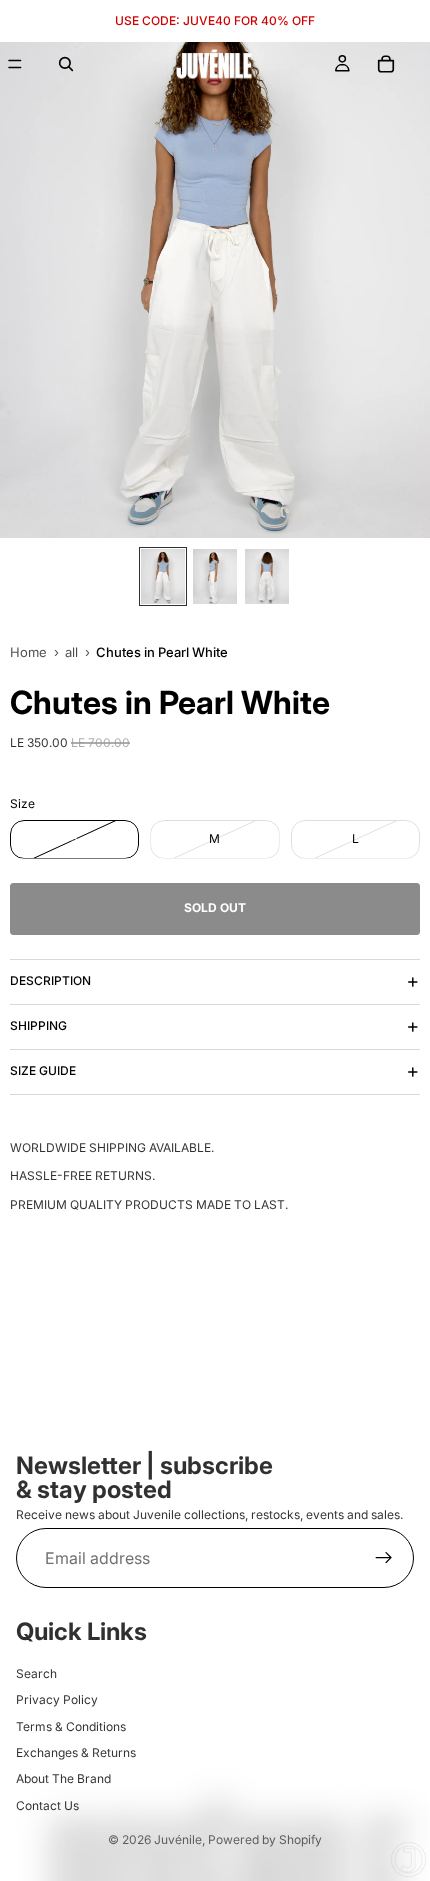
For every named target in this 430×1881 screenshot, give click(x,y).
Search (36, 1673)
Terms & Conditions (71, 1725)
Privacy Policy (57, 1699)
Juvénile (178, 1839)
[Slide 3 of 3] (267, 576)
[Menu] (15, 64)
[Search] (66, 64)
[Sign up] (384, 1558)
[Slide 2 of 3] (215, 576)
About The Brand (63, 1778)
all (71, 652)
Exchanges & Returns (76, 1752)
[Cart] (386, 64)
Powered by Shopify (265, 1839)
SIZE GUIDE (43, 1070)
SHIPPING (38, 1025)
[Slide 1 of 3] (163, 576)
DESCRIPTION (50, 980)
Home (28, 652)
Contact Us (47, 1805)
